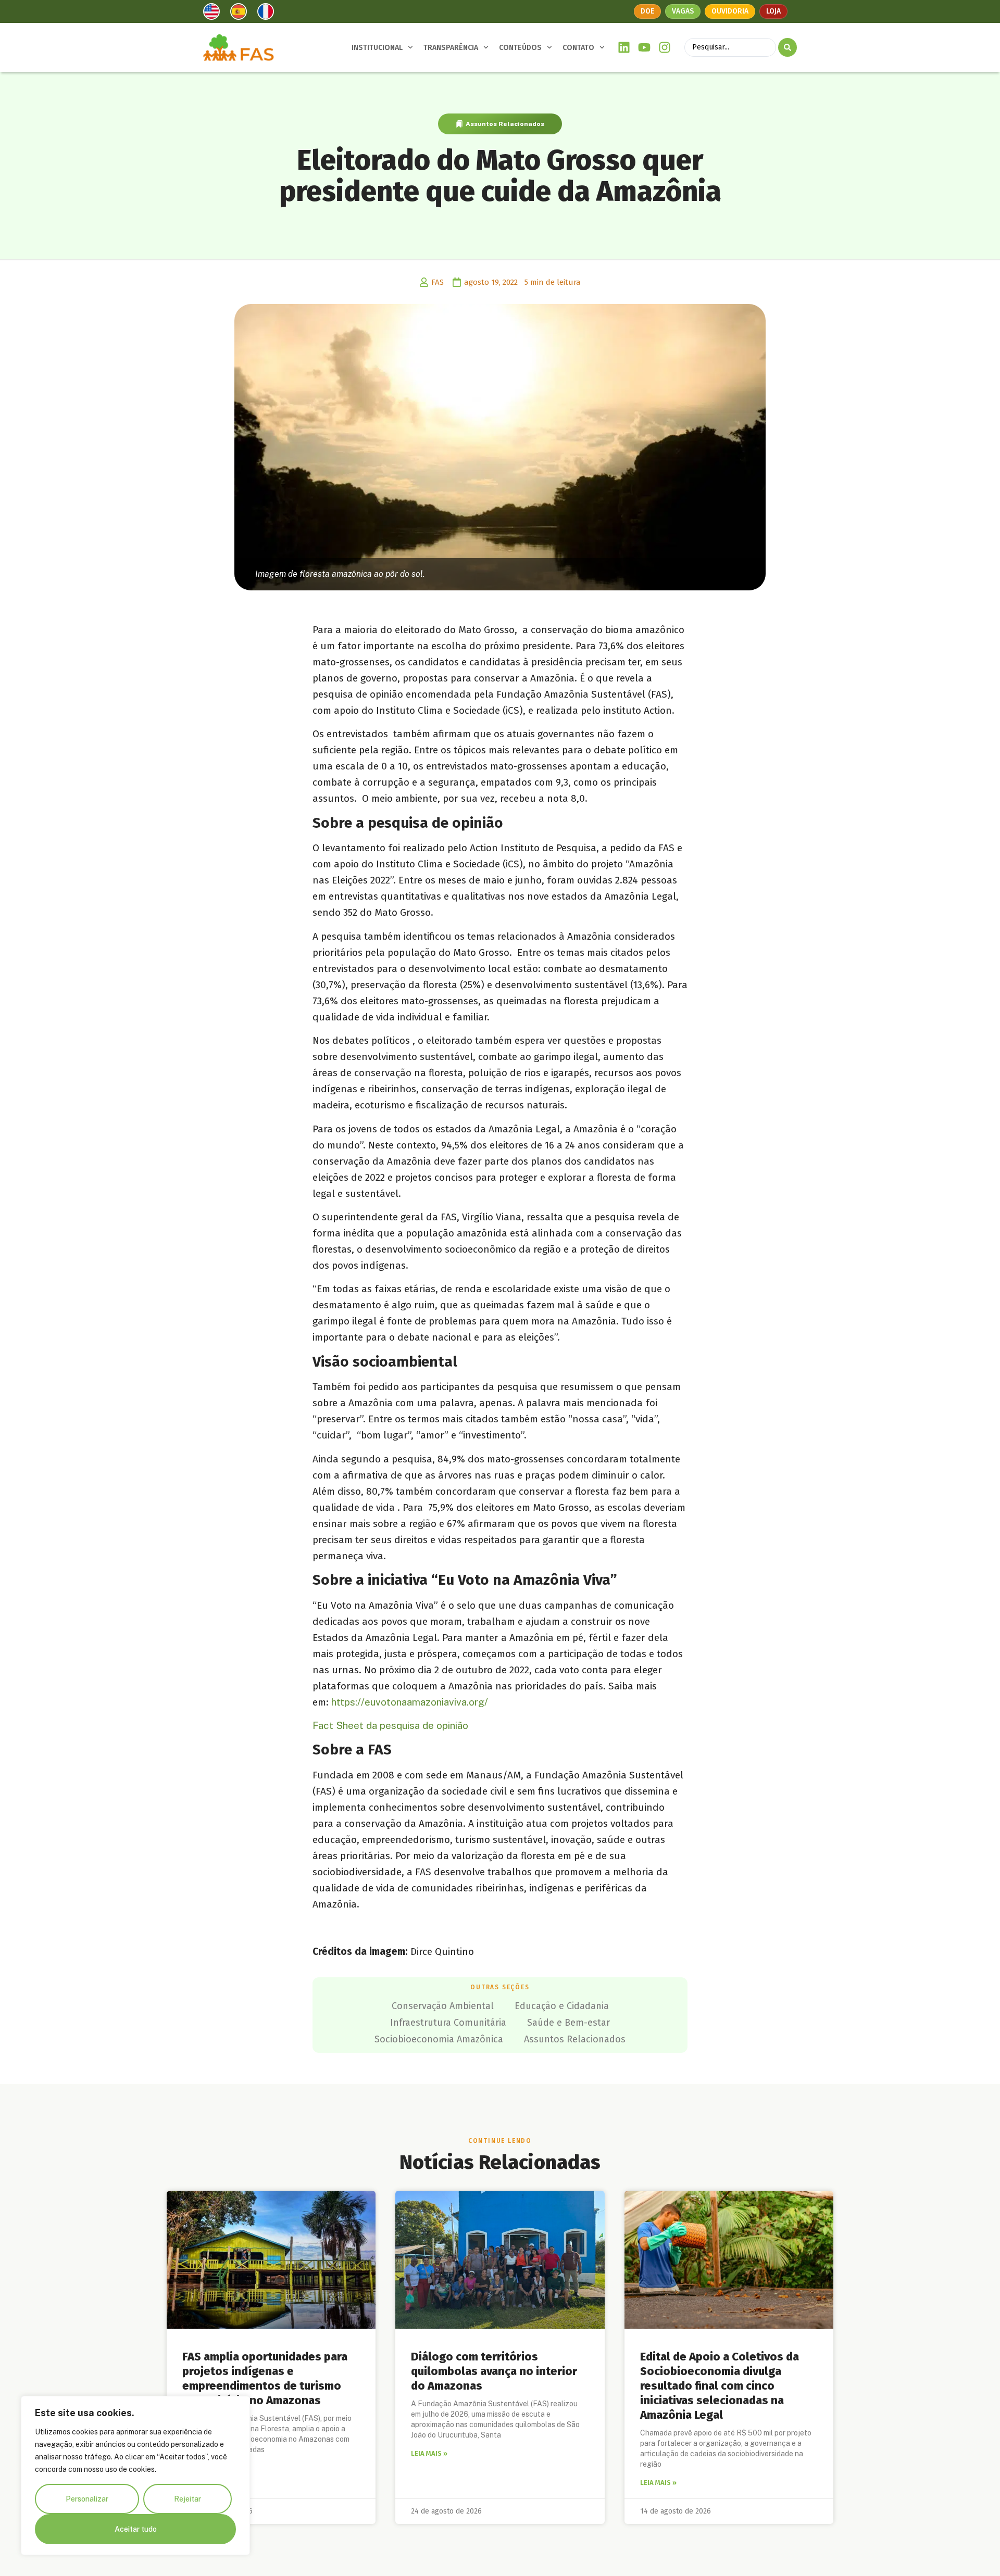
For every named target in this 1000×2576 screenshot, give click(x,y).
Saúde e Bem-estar (568, 2023)
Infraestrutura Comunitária (448, 2023)
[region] (135, 2476)
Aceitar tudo (136, 2529)
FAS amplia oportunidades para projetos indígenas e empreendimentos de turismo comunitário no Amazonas (265, 2378)
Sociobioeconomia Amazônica (439, 2039)
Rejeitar (187, 2499)
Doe (647, 11)
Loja (773, 11)
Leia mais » (429, 2453)
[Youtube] (645, 48)
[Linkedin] (624, 48)
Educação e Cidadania (562, 2006)
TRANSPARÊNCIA (451, 48)
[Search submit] (787, 47)
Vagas (683, 11)
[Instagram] (664, 48)
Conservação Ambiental (443, 2006)
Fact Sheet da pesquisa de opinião (390, 1725)
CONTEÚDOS (520, 48)
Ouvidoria (730, 11)
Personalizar (87, 2499)
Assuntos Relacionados (505, 124)
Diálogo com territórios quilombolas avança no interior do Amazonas (494, 2371)
